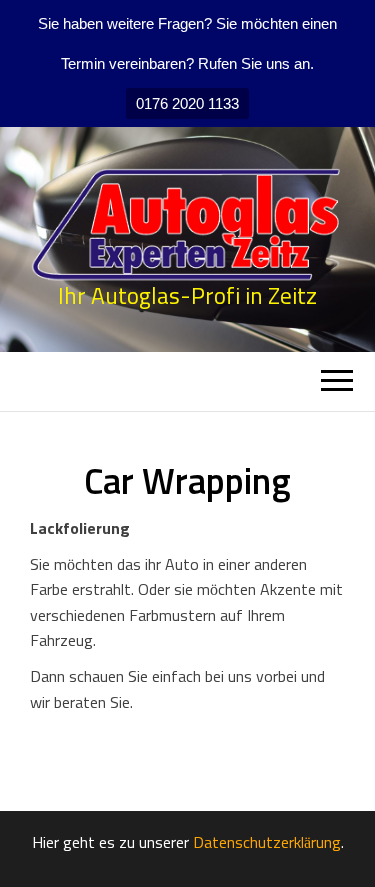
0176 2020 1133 (187, 103)
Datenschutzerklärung (267, 843)
